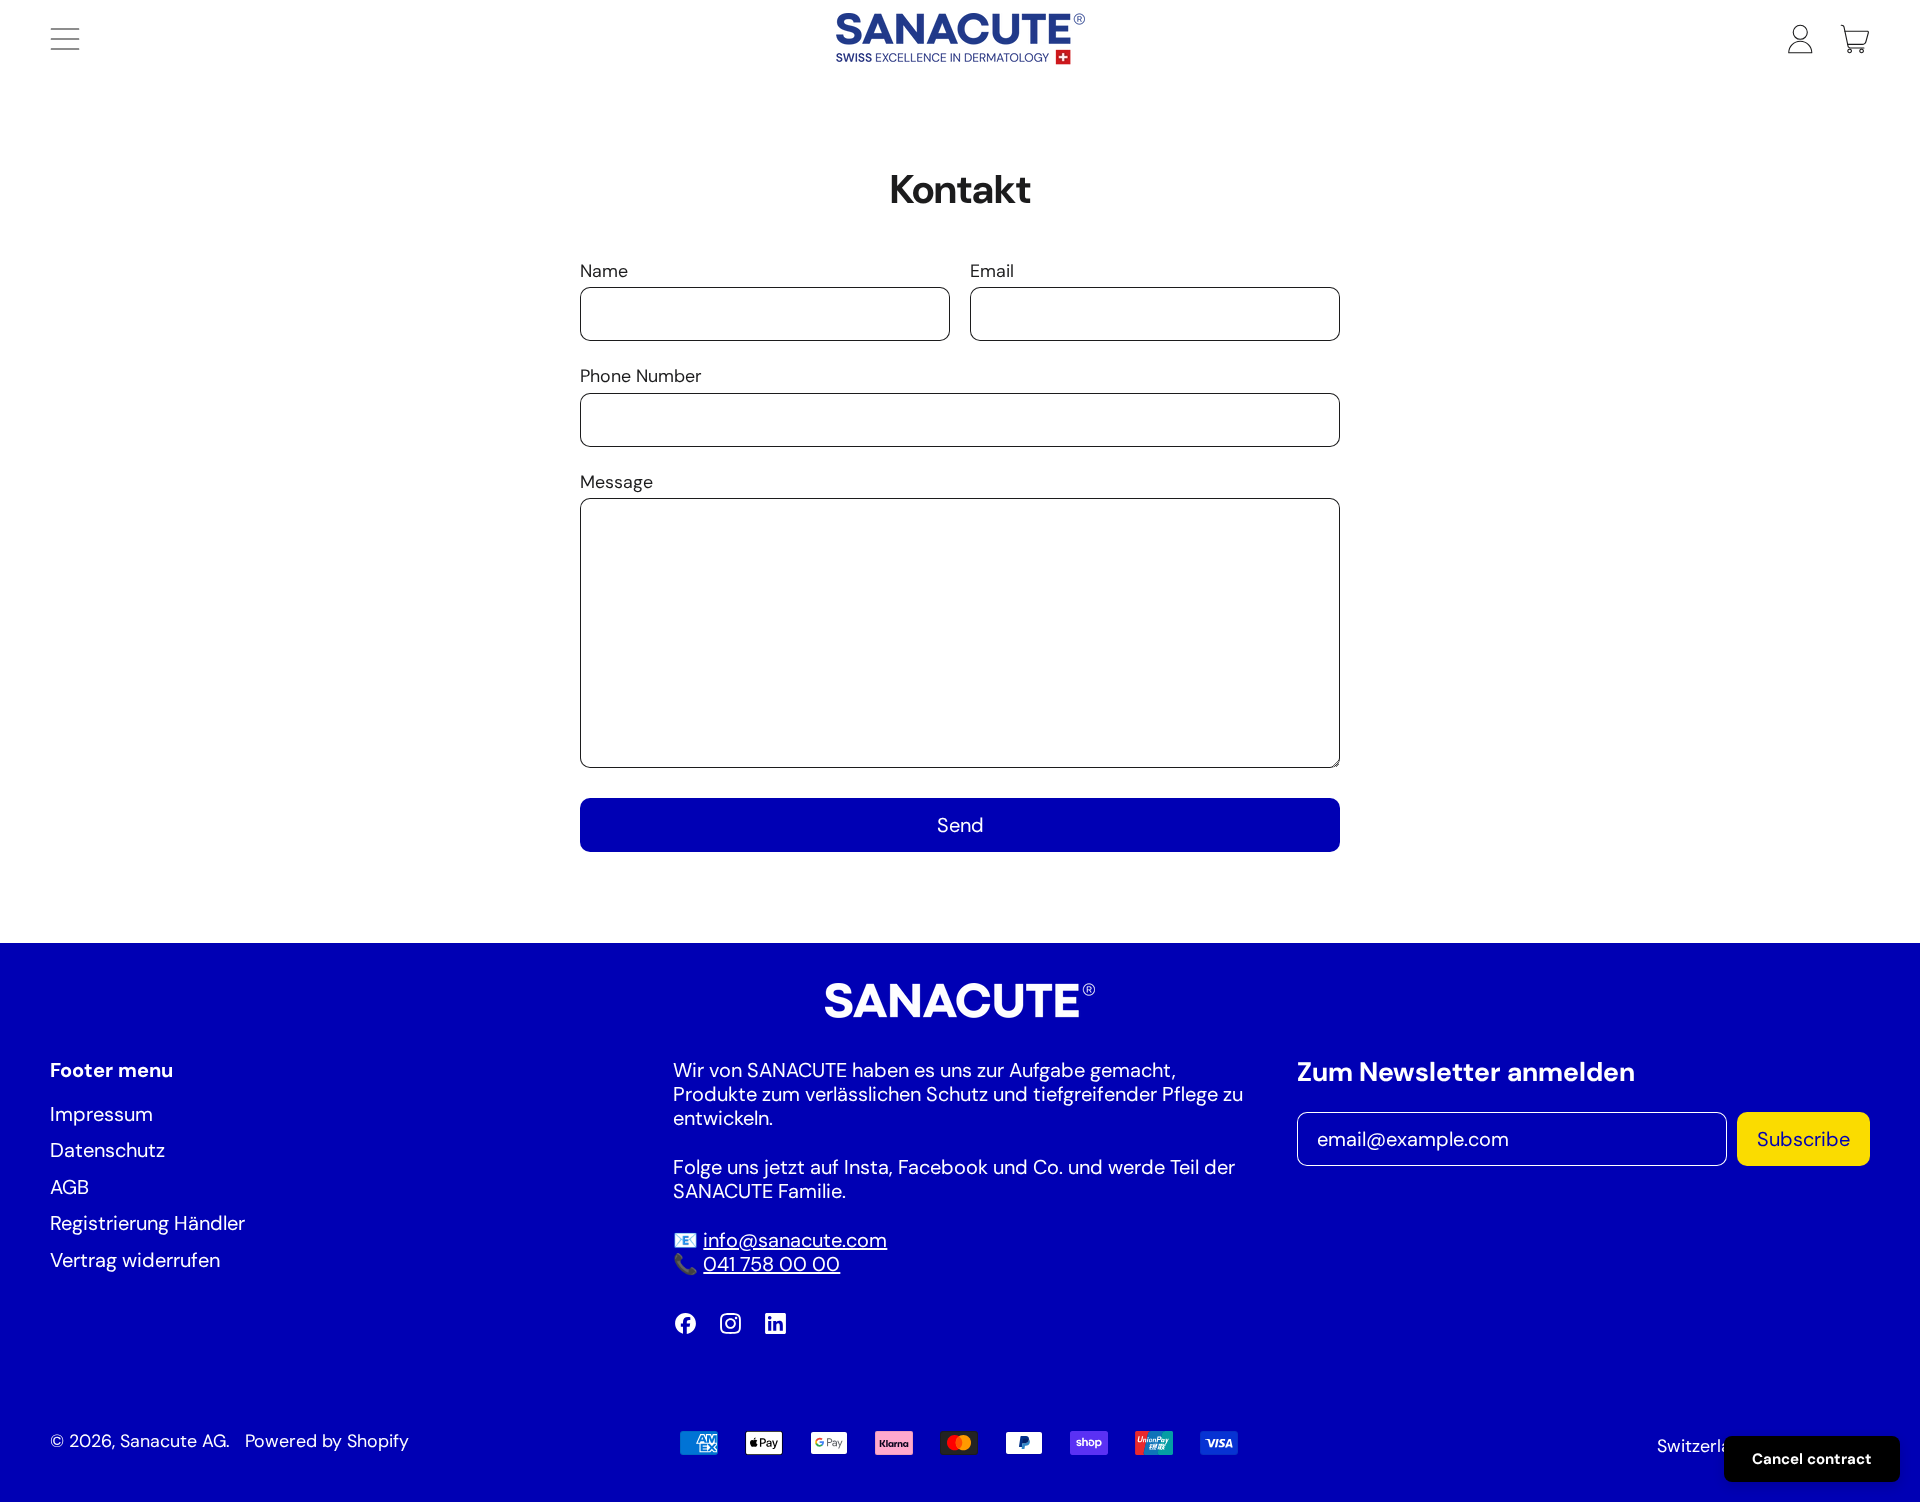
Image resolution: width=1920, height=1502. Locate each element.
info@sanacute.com (795, 1240)
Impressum (101, 1114)
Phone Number (641, 376)
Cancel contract (1812, 1459)
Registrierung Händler (147, 1223)
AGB (69, 1187)
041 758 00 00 (771, 1264)
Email (992, 271)
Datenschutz (107, 1150)
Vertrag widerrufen (135, 1260)
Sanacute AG (173, 1441)
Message (616, 482)
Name (604, 271)
